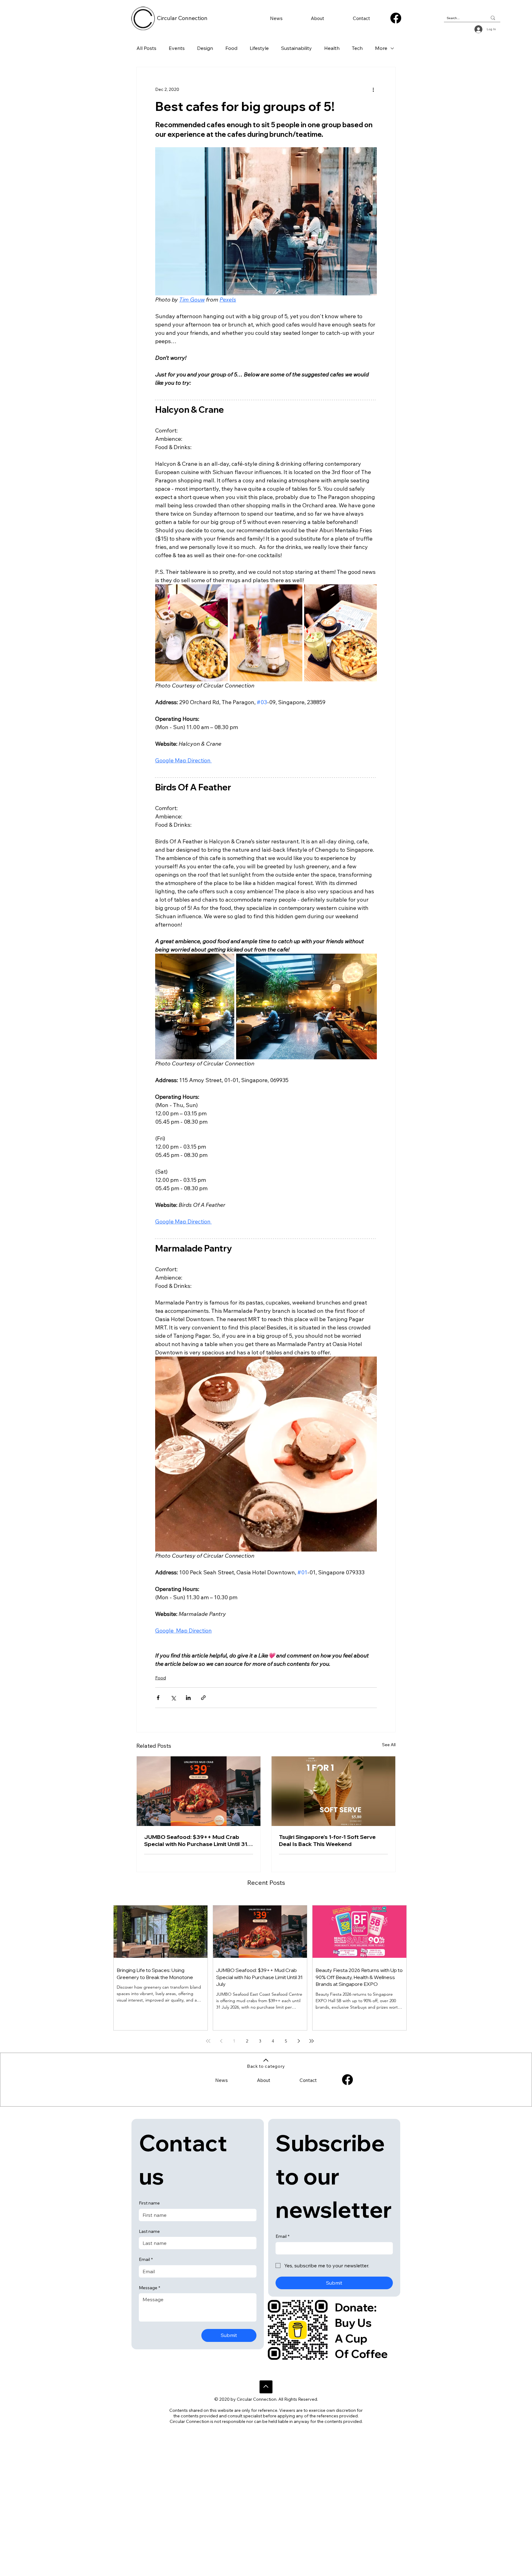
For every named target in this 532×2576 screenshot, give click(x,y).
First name (149, 2203)
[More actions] (373, 89)
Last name (149, 2231)
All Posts (146, 48)
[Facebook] (396, 18)
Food (231, 48)
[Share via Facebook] (158, 1698)
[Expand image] (191, 633)
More (381, 48)
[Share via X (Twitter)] (173, 1698)
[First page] (208, 2041)
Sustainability (296, 48)
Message (149, 2288)
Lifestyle (259, 48)
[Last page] (312, 2041)
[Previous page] (221, 2041)
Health (332, 48)
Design (205, 48)
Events (177, 48)
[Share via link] (203, 1698)
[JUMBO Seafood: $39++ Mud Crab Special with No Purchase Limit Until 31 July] (199, 1791)
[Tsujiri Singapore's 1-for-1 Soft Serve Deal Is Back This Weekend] (333, 1791)
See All (389, 1745)
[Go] (266, 2387)
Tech (357, 48)
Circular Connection (182, 18)
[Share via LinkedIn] (188, 1698)
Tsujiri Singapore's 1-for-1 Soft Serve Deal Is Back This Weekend (327, 1840)
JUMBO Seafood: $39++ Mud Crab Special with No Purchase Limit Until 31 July (196, 1840)
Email (146, 2259)
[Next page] (299, 2041)
